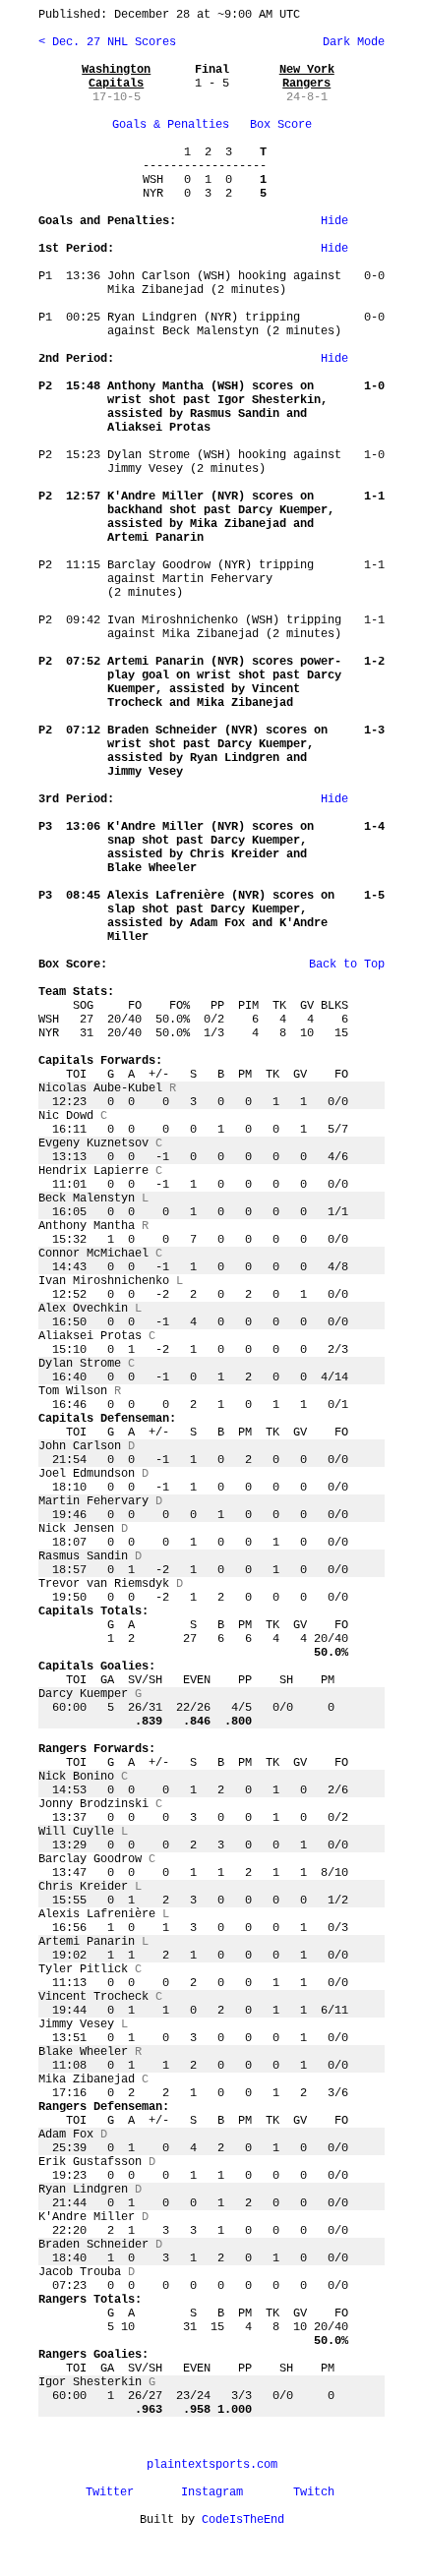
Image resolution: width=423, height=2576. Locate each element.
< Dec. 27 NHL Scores (107, 42)
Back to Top (347, 965)
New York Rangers (307, 77)
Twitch (314, 2492)
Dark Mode (350, 42)
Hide (334, 221)
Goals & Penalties (171, 125)
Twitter (110, 2492)
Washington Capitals (116, 77)
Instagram (212, 2492)
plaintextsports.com (212, 2465)
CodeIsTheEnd (243, 2520)
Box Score (281, 125)
